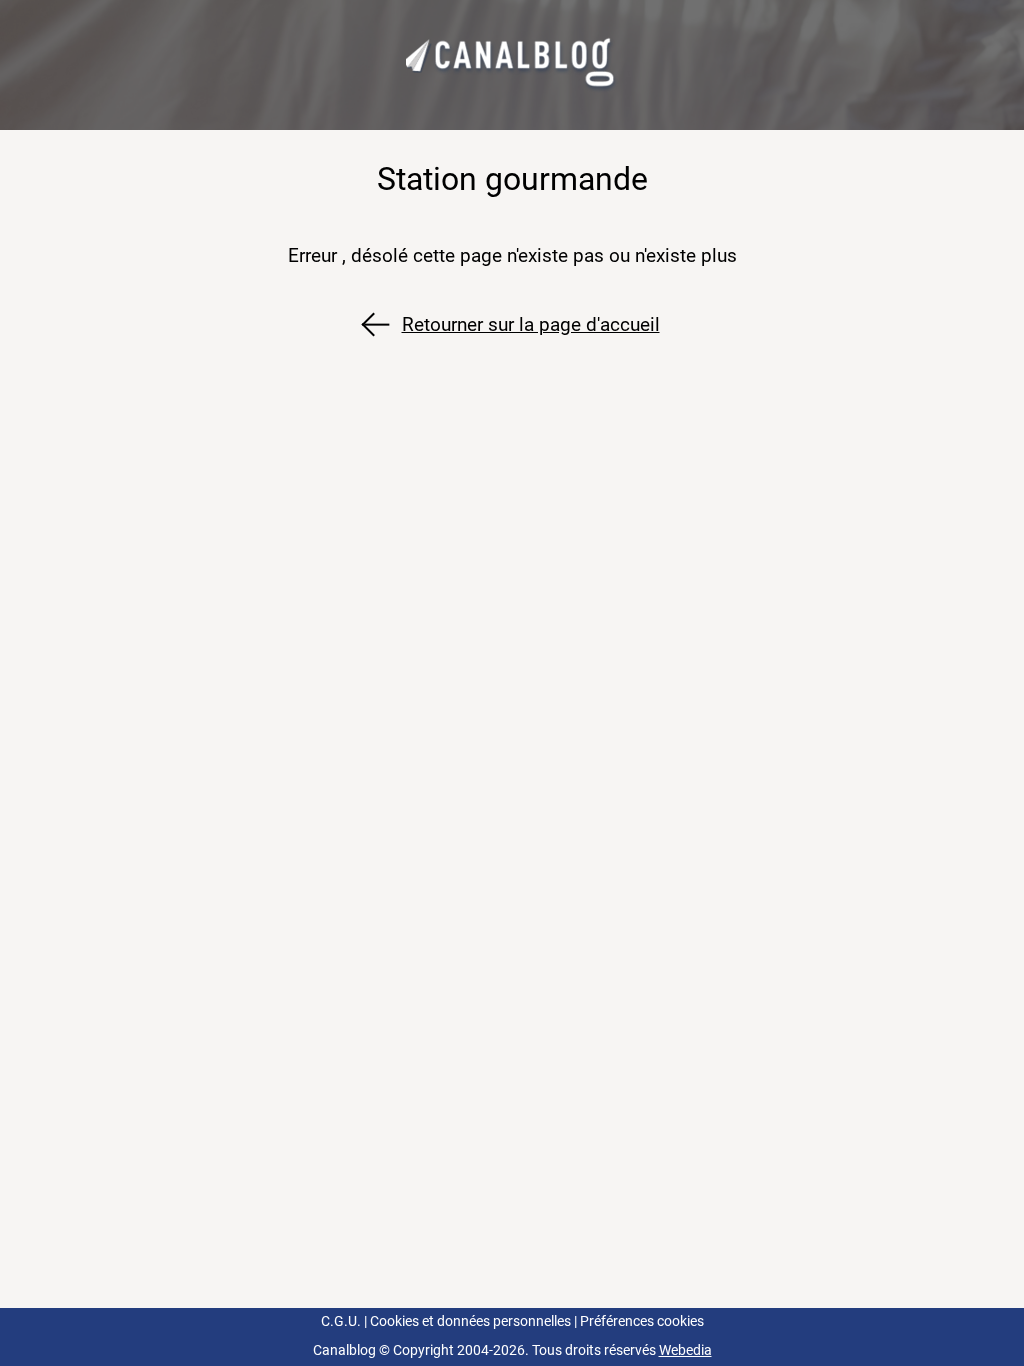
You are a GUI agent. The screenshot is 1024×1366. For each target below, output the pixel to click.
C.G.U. (341, 1321)
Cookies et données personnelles (470, 1321)
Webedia (685, 1350)
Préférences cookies (642, 1321)
